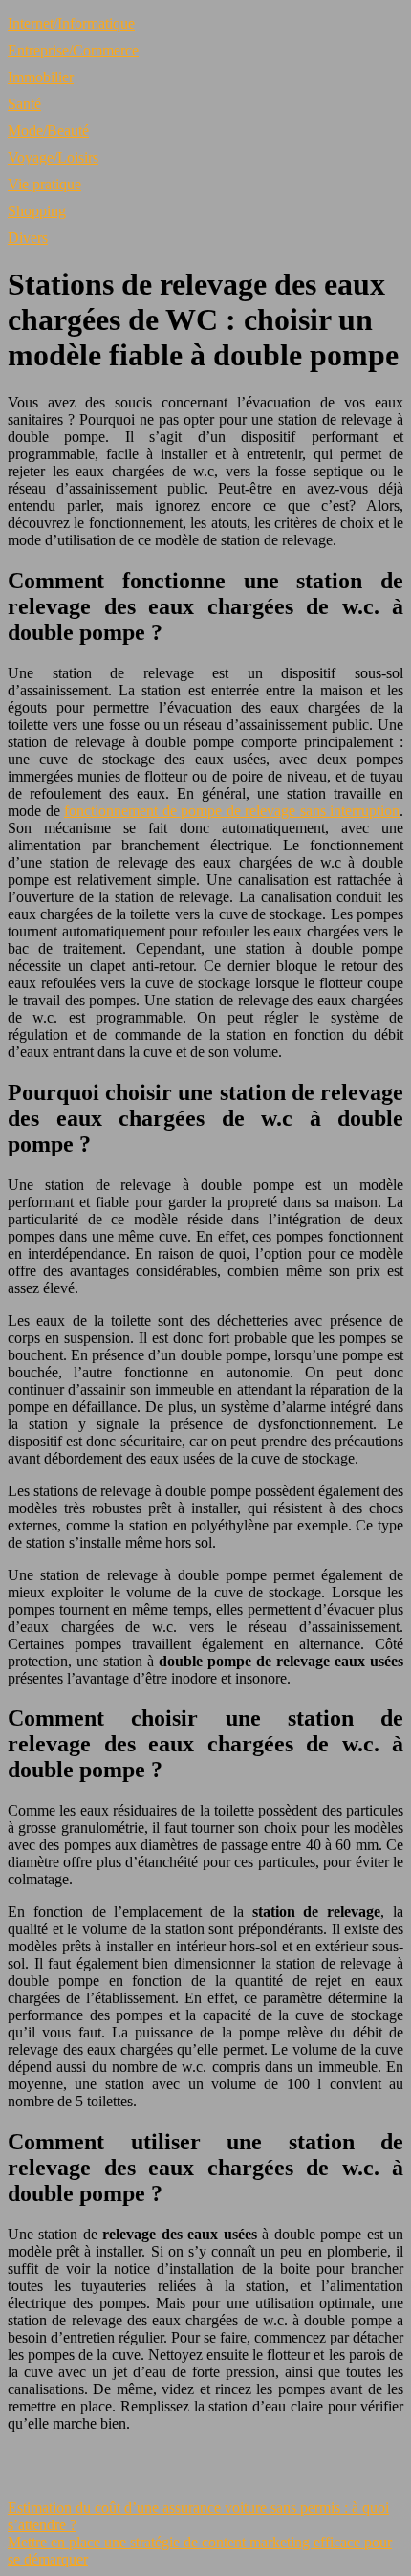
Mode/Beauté (48, 131)
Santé (24, 104)
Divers (28, 238)
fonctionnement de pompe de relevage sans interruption (232, 811)
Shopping (37, 211)
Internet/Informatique (71, 23)
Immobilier (41, 77)
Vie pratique (44, 184)
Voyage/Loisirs (53, 157)
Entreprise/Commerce (73, 50)
